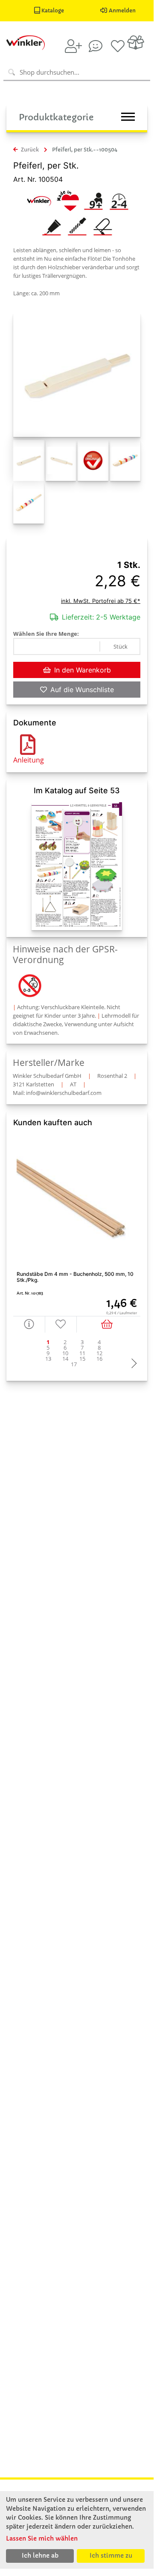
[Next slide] (132, 1364)
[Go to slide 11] (82, 1353)
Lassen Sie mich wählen (42, 2538)
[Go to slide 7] (82, 1348)
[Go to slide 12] (99, 1353)
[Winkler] (39, 200)
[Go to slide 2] (65, 1342)
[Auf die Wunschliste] (61, 1324)
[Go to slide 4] (99, 1342)
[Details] (29, 1324)
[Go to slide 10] (65, 1353)
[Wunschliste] (118, 46)
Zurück (29, 150)
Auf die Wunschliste (82, 690)
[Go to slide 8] (99, 1348)
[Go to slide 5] (48, 1348)
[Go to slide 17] (74, 1364)
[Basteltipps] (96, 46)
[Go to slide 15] (82, 1359)
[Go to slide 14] (65, 1359)
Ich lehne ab (40, 2556)
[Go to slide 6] (65, 1348)
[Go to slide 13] (48, 1359)
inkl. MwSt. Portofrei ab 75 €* (101, 601)
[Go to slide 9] (48, 1353)
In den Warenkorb (83, 670)
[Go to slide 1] (48, 1342)
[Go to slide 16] (99, 1359)
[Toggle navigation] (128, 117)
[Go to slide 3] (82, 1342)
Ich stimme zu (111, 2556)
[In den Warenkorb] (109, 1324)
